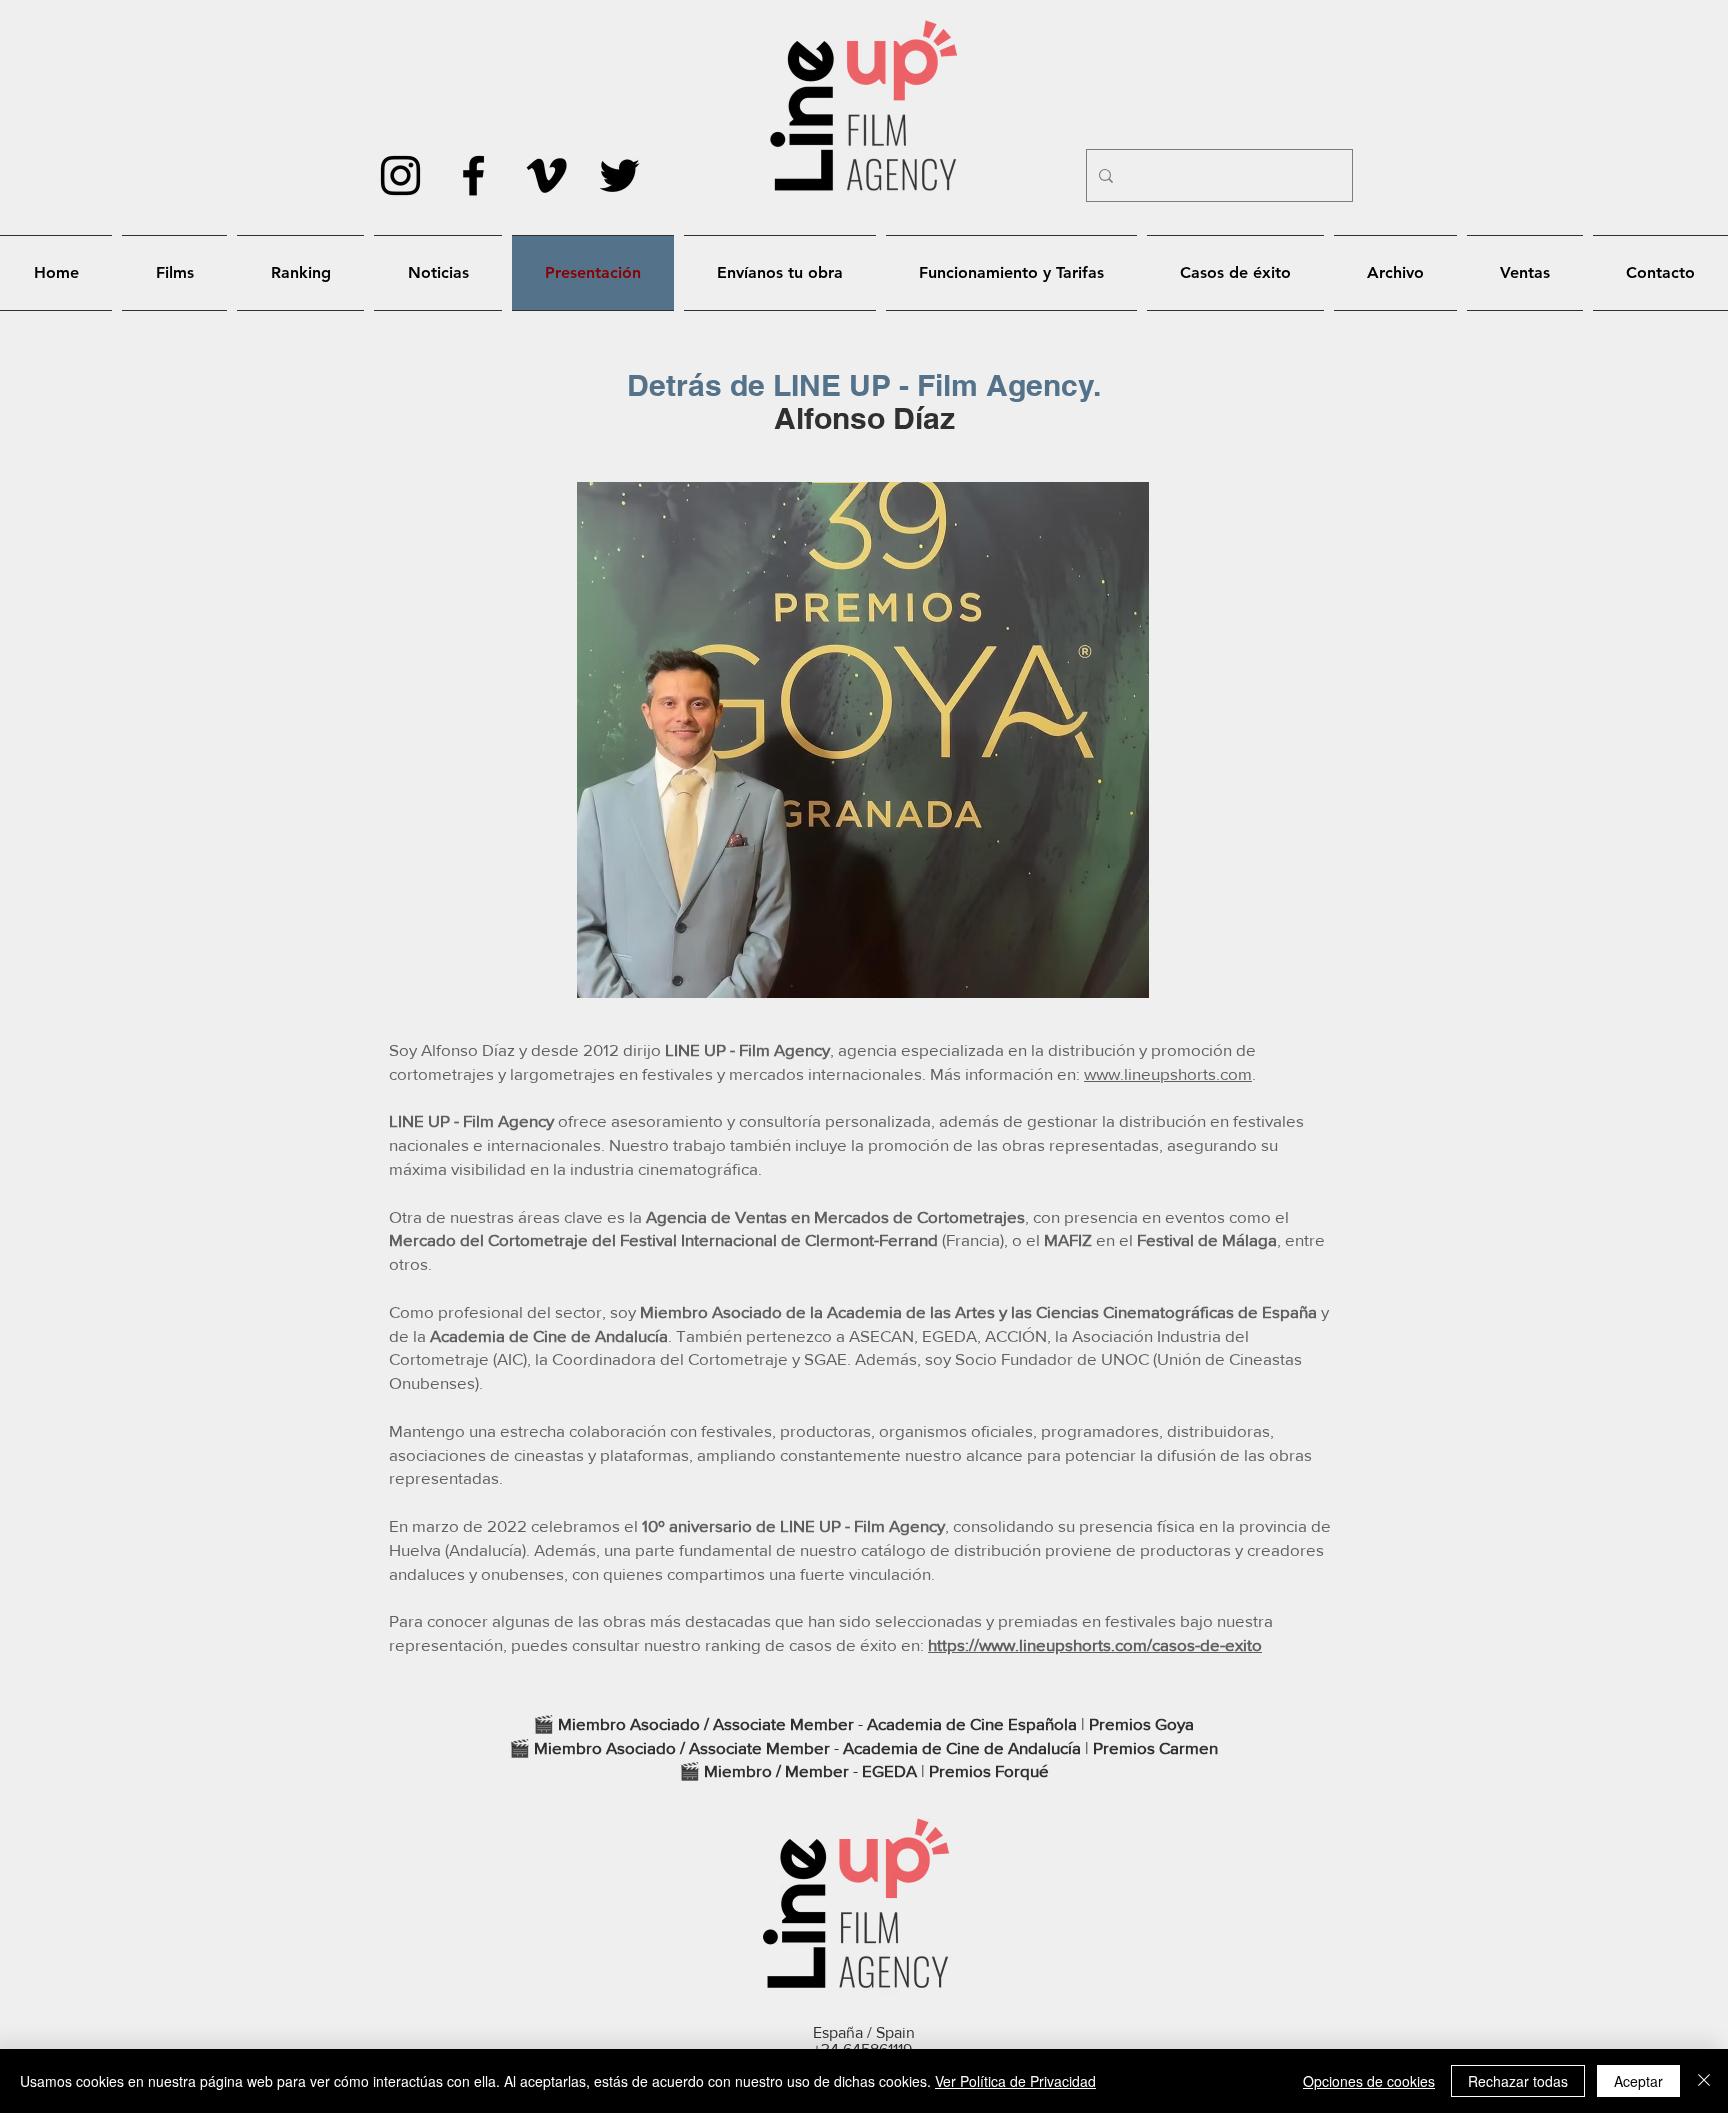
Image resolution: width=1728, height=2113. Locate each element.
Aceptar (1638, 2081)
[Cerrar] (1704, 2081)
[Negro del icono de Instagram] (400, 175)
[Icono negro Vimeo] (546, 175)
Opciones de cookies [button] (1369, 2081)
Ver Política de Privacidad (1015, 2081)
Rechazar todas (1518, 2081)
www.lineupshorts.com (1168, 1073)
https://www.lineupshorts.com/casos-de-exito (1095, 1644)
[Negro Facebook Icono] (473, 175)
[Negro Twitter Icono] (619, 175)
